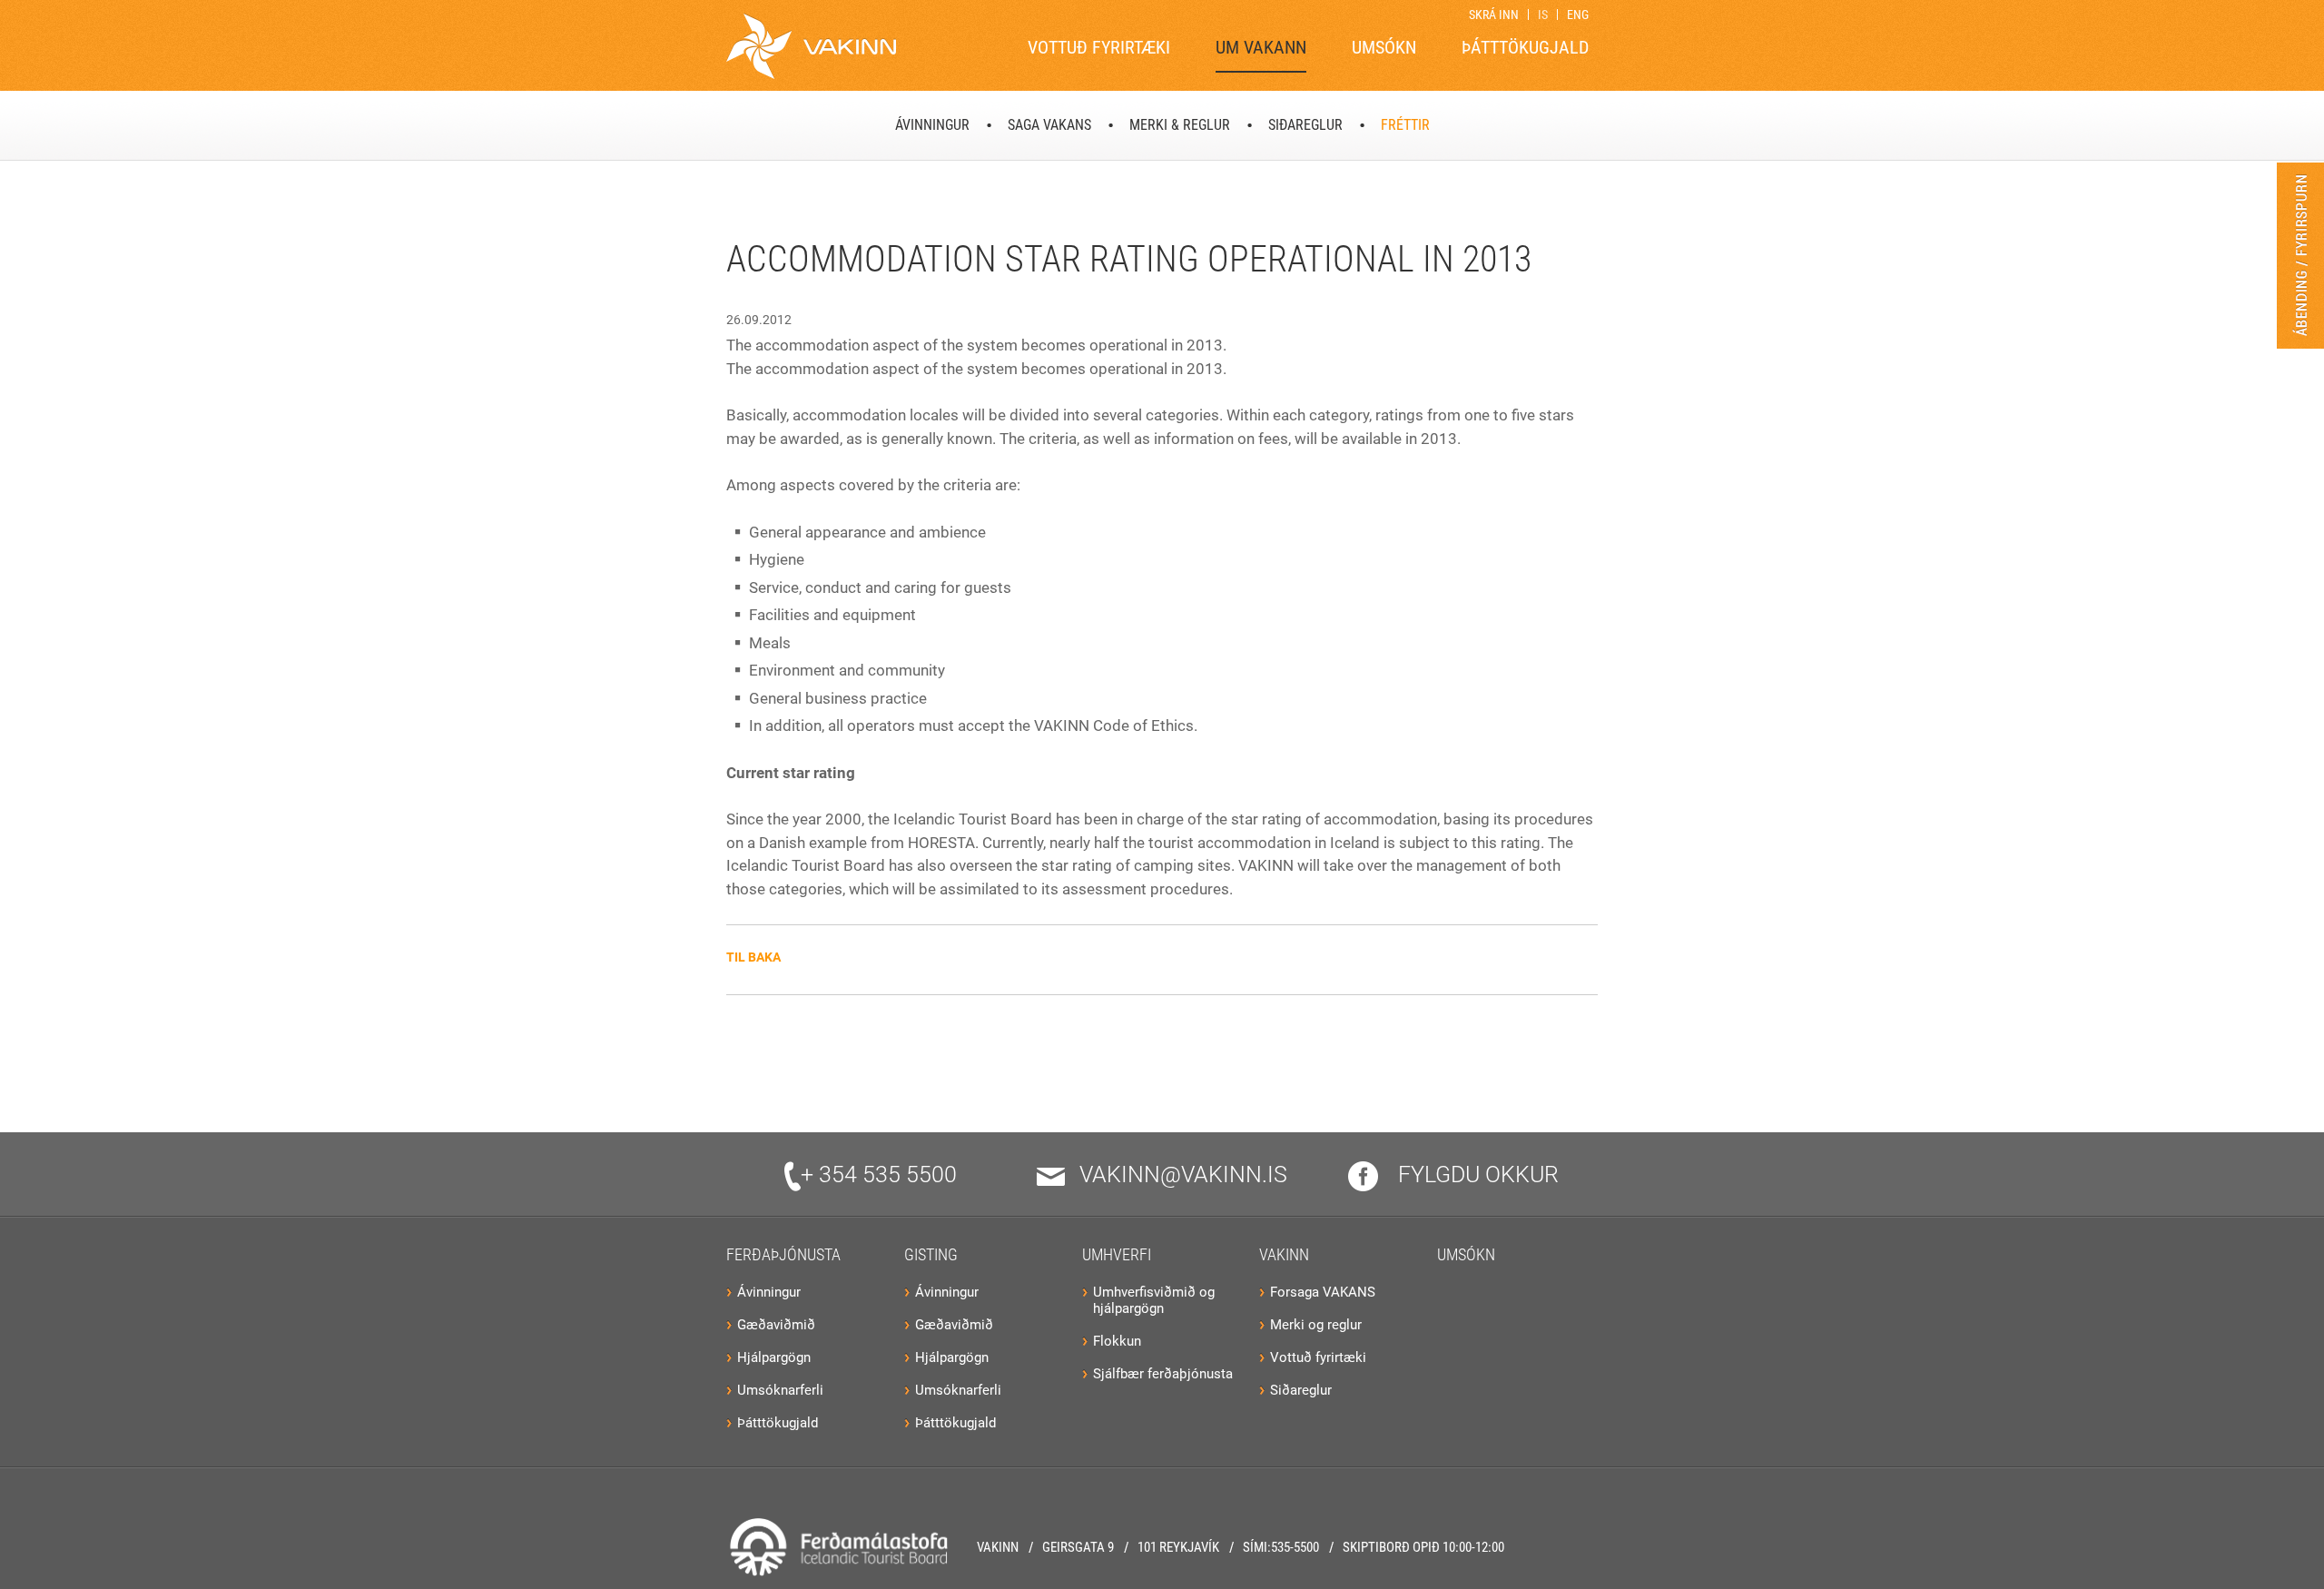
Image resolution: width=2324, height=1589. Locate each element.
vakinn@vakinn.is (1183, 1174)
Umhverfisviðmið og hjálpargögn (1154, 1300)
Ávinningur (769, 1292)
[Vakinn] (811, 46)
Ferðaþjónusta (783, 1255)
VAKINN (1284, 1255)
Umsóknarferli (780, 1390)
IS (1543, 15)
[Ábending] (2300, 256)
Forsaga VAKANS (1323, 1292)
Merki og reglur (1316, 1325)
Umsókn (1466, 1255)
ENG (1578, 15)
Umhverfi (1117, 1255)
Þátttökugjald (778, 1423)
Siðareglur (1301, 1390)
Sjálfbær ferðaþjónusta (1163, 1374)
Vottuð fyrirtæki (1318, 1357)
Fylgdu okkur (1476, 1174)
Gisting (931, 1255)
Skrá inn (1494, 15)
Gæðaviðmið (776, 1325)
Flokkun (1117, 1341)
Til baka (753, 957)
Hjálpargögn (774, 1357)
